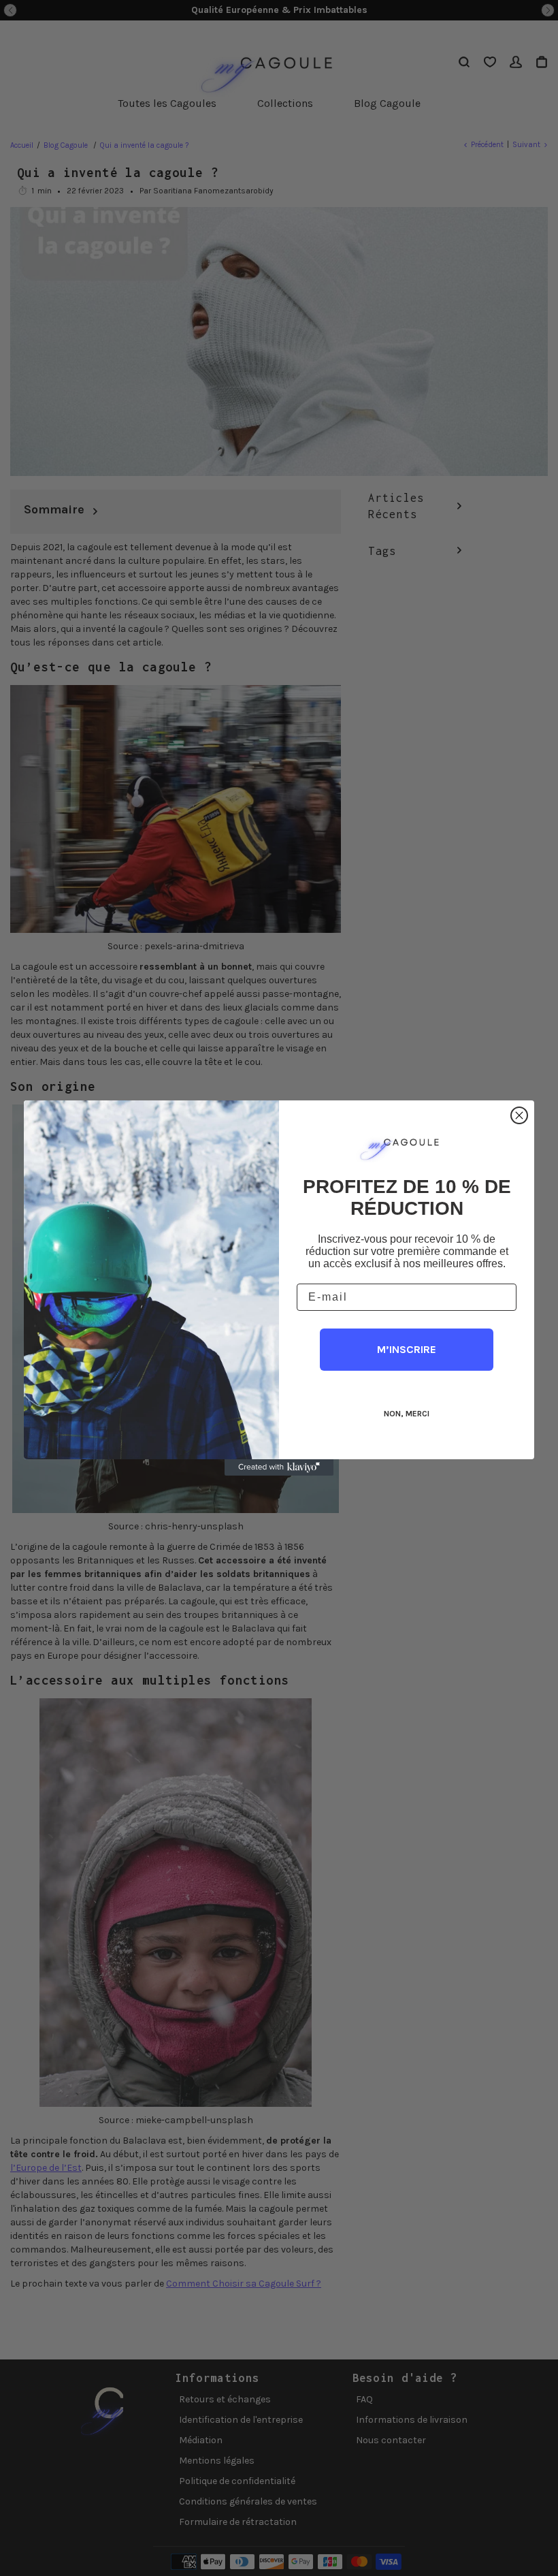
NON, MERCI (407, 1414)
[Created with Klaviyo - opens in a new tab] (279, 1467)
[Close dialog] (519, 1115)
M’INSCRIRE (407, 1349)
